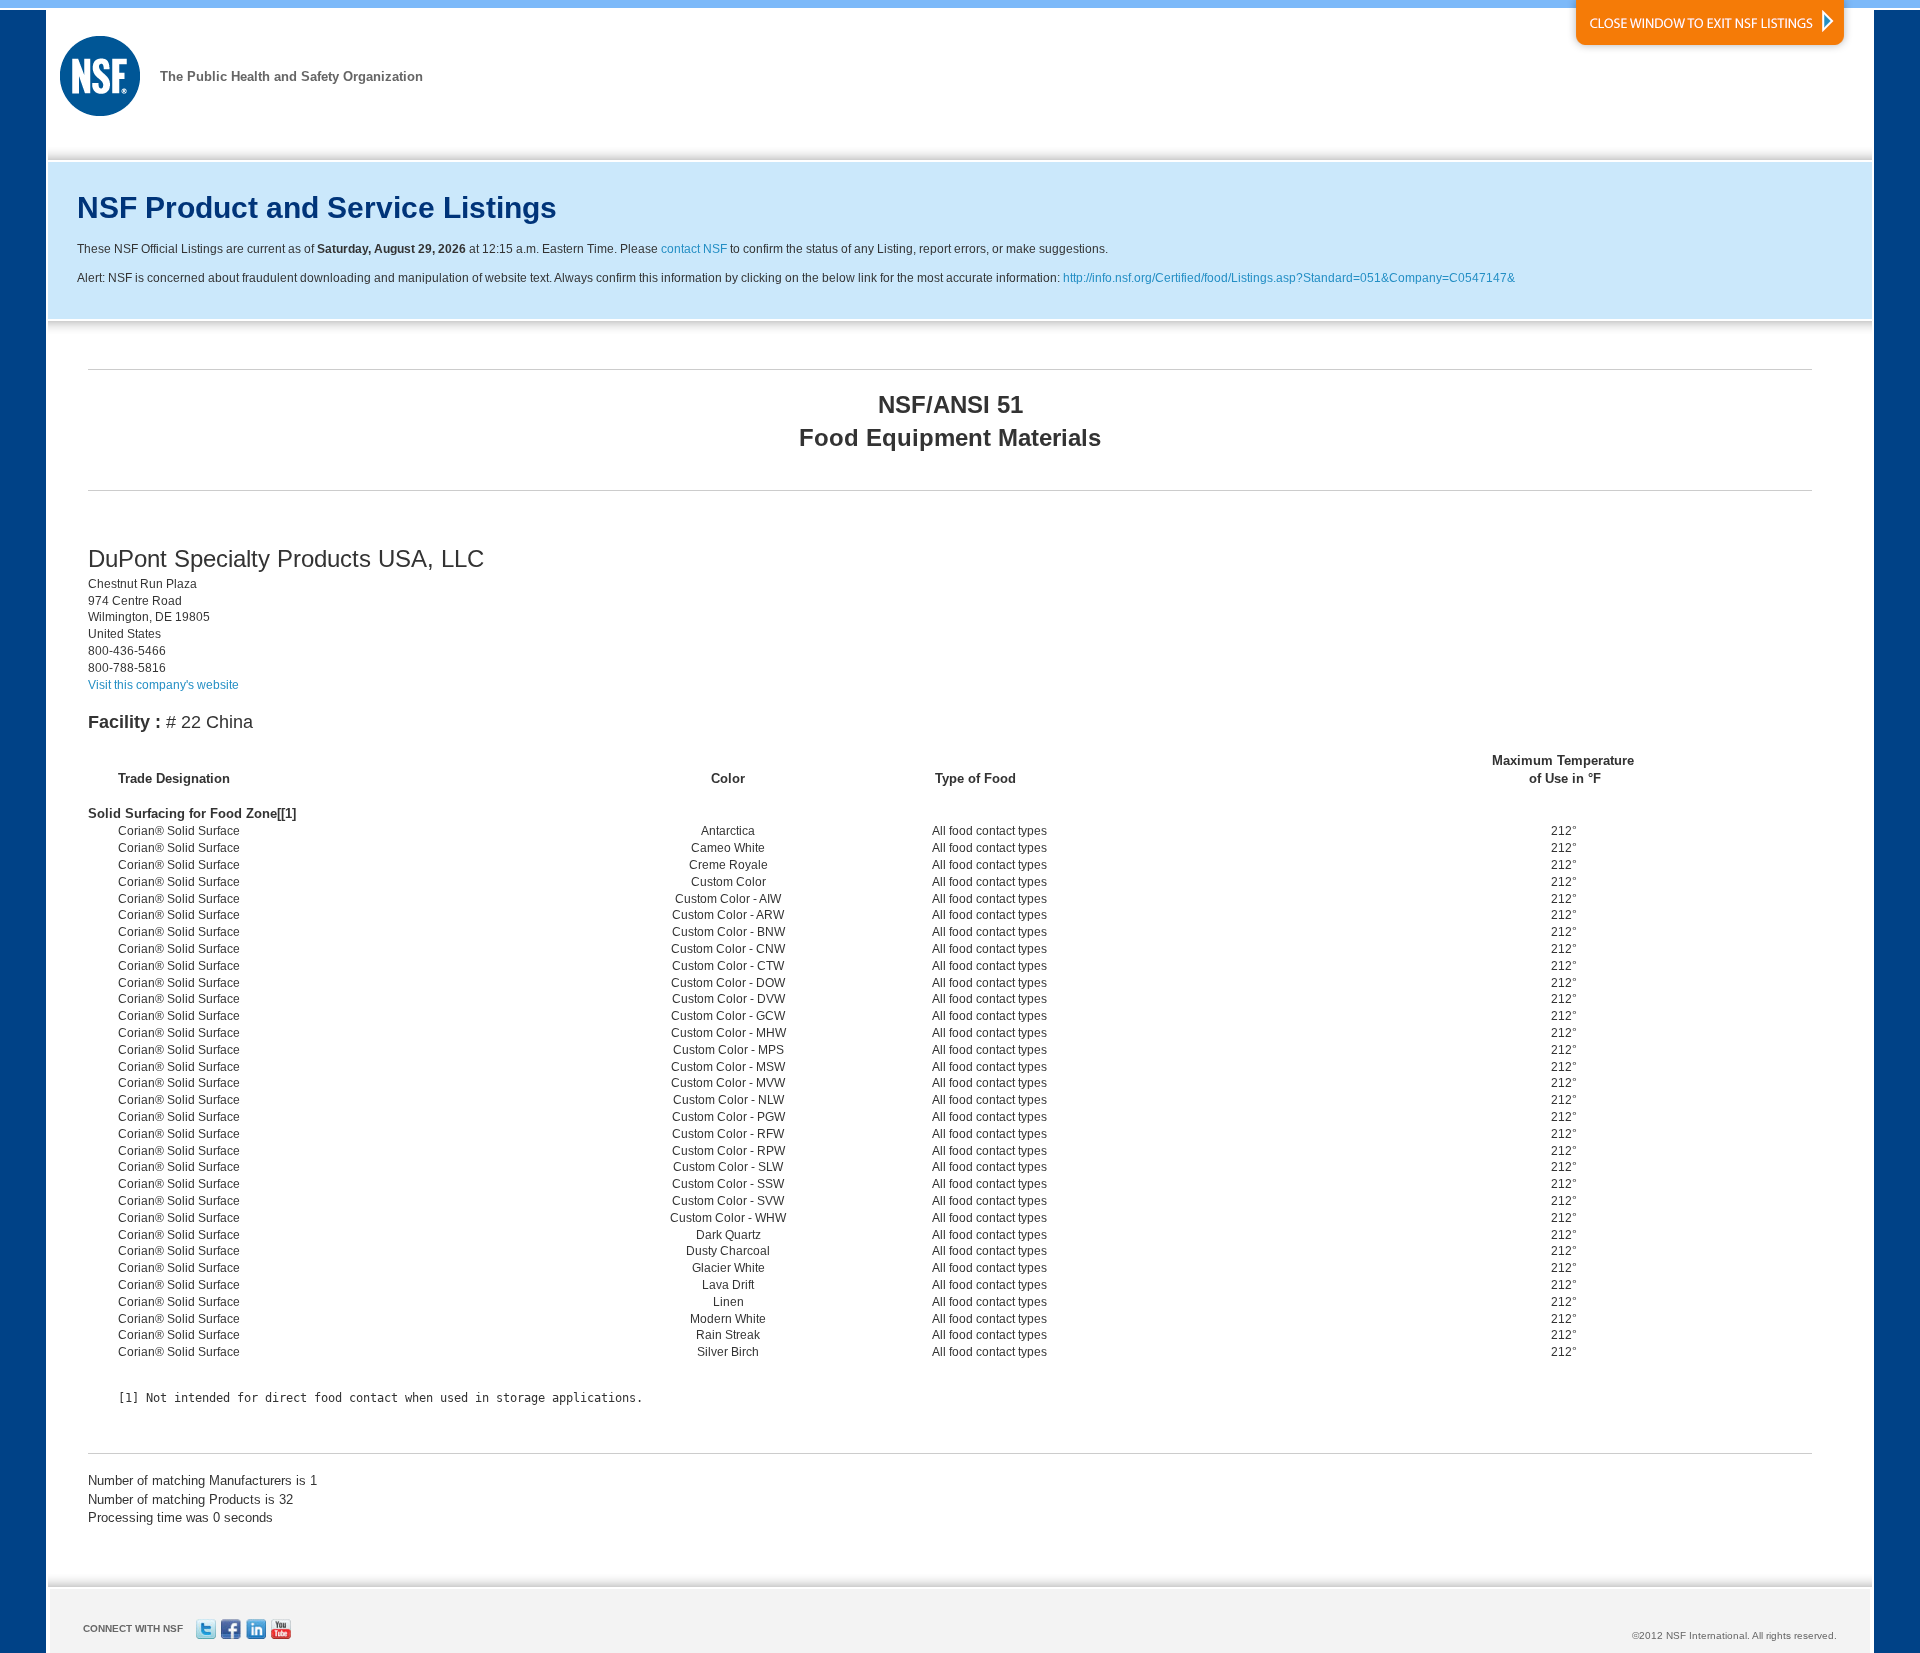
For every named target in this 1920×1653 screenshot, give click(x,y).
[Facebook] (231, 1635)
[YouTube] (281, 1635)
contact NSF (694, 249)
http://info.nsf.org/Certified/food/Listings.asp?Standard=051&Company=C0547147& (1289, 278)
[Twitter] (206, 1635)
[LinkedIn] (256, 1635)
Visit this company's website (163, 685)
